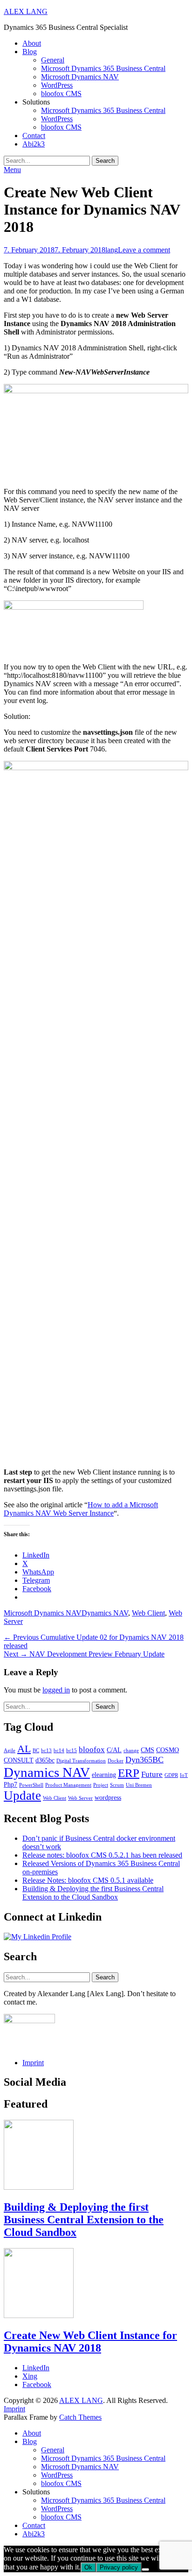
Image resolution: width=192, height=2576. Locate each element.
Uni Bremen (139, 1785)
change (131, 1751)
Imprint (33, 2063)
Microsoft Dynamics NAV (80, 77)
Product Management (68, 1785)
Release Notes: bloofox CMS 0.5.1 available (88, 1880)
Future (152, 1774)
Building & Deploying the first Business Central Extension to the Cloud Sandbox (93, 1893)
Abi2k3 (34, 144)
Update (22, 1796)
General (53, 60)
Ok (88, 2567)
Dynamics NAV (105, 1613)
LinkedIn (36, 2368)
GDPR (171, 1775)
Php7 (10, 1784)
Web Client (148, 1613)
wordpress (108, 1797)
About (32, 43)
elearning (104, 1775)
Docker (116, 1761)
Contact (34, 136)
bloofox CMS (61, 94)
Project (101, 1785)
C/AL (114, 1750)
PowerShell (31, 1785)
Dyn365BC (144, 1760)
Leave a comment (144, 250)
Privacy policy (119, 2567)
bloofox (92, 1750)
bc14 (59, 1751)
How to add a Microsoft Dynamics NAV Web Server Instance (81, 1509)
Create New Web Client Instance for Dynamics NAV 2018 (90, 2342)
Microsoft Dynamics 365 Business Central (103, 68)
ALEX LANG (26, 11)
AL (24, 1749)
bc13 (46, 1751)
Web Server (80, 1798)
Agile (10, 1751)
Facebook (37, 2385)
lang (112, 250)
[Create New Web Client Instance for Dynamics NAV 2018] (39, 2315)
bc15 (72, 1751)
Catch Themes (80, 2417)
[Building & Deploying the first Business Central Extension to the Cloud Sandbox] (39, 2187)
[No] (145, 2569)
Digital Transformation (81, 1761)
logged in (56, 1690)
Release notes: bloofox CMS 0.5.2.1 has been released (102, 1855)
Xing (30, 2376)
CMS (147, 1750)
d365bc (45, 1760)
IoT (184, 1775)
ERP (129, 1773)
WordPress (57, 85)
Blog (30, 52)
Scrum (117, 1785)
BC (36, 1751)
